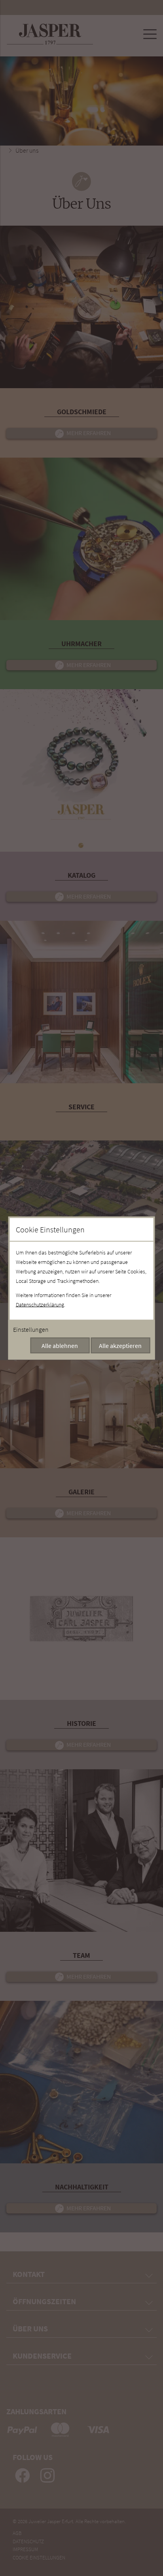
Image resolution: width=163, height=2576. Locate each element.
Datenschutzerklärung (40, 1305)
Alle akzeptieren (120, 1346)
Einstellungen (31, 1329)
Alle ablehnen (60, 1346)
